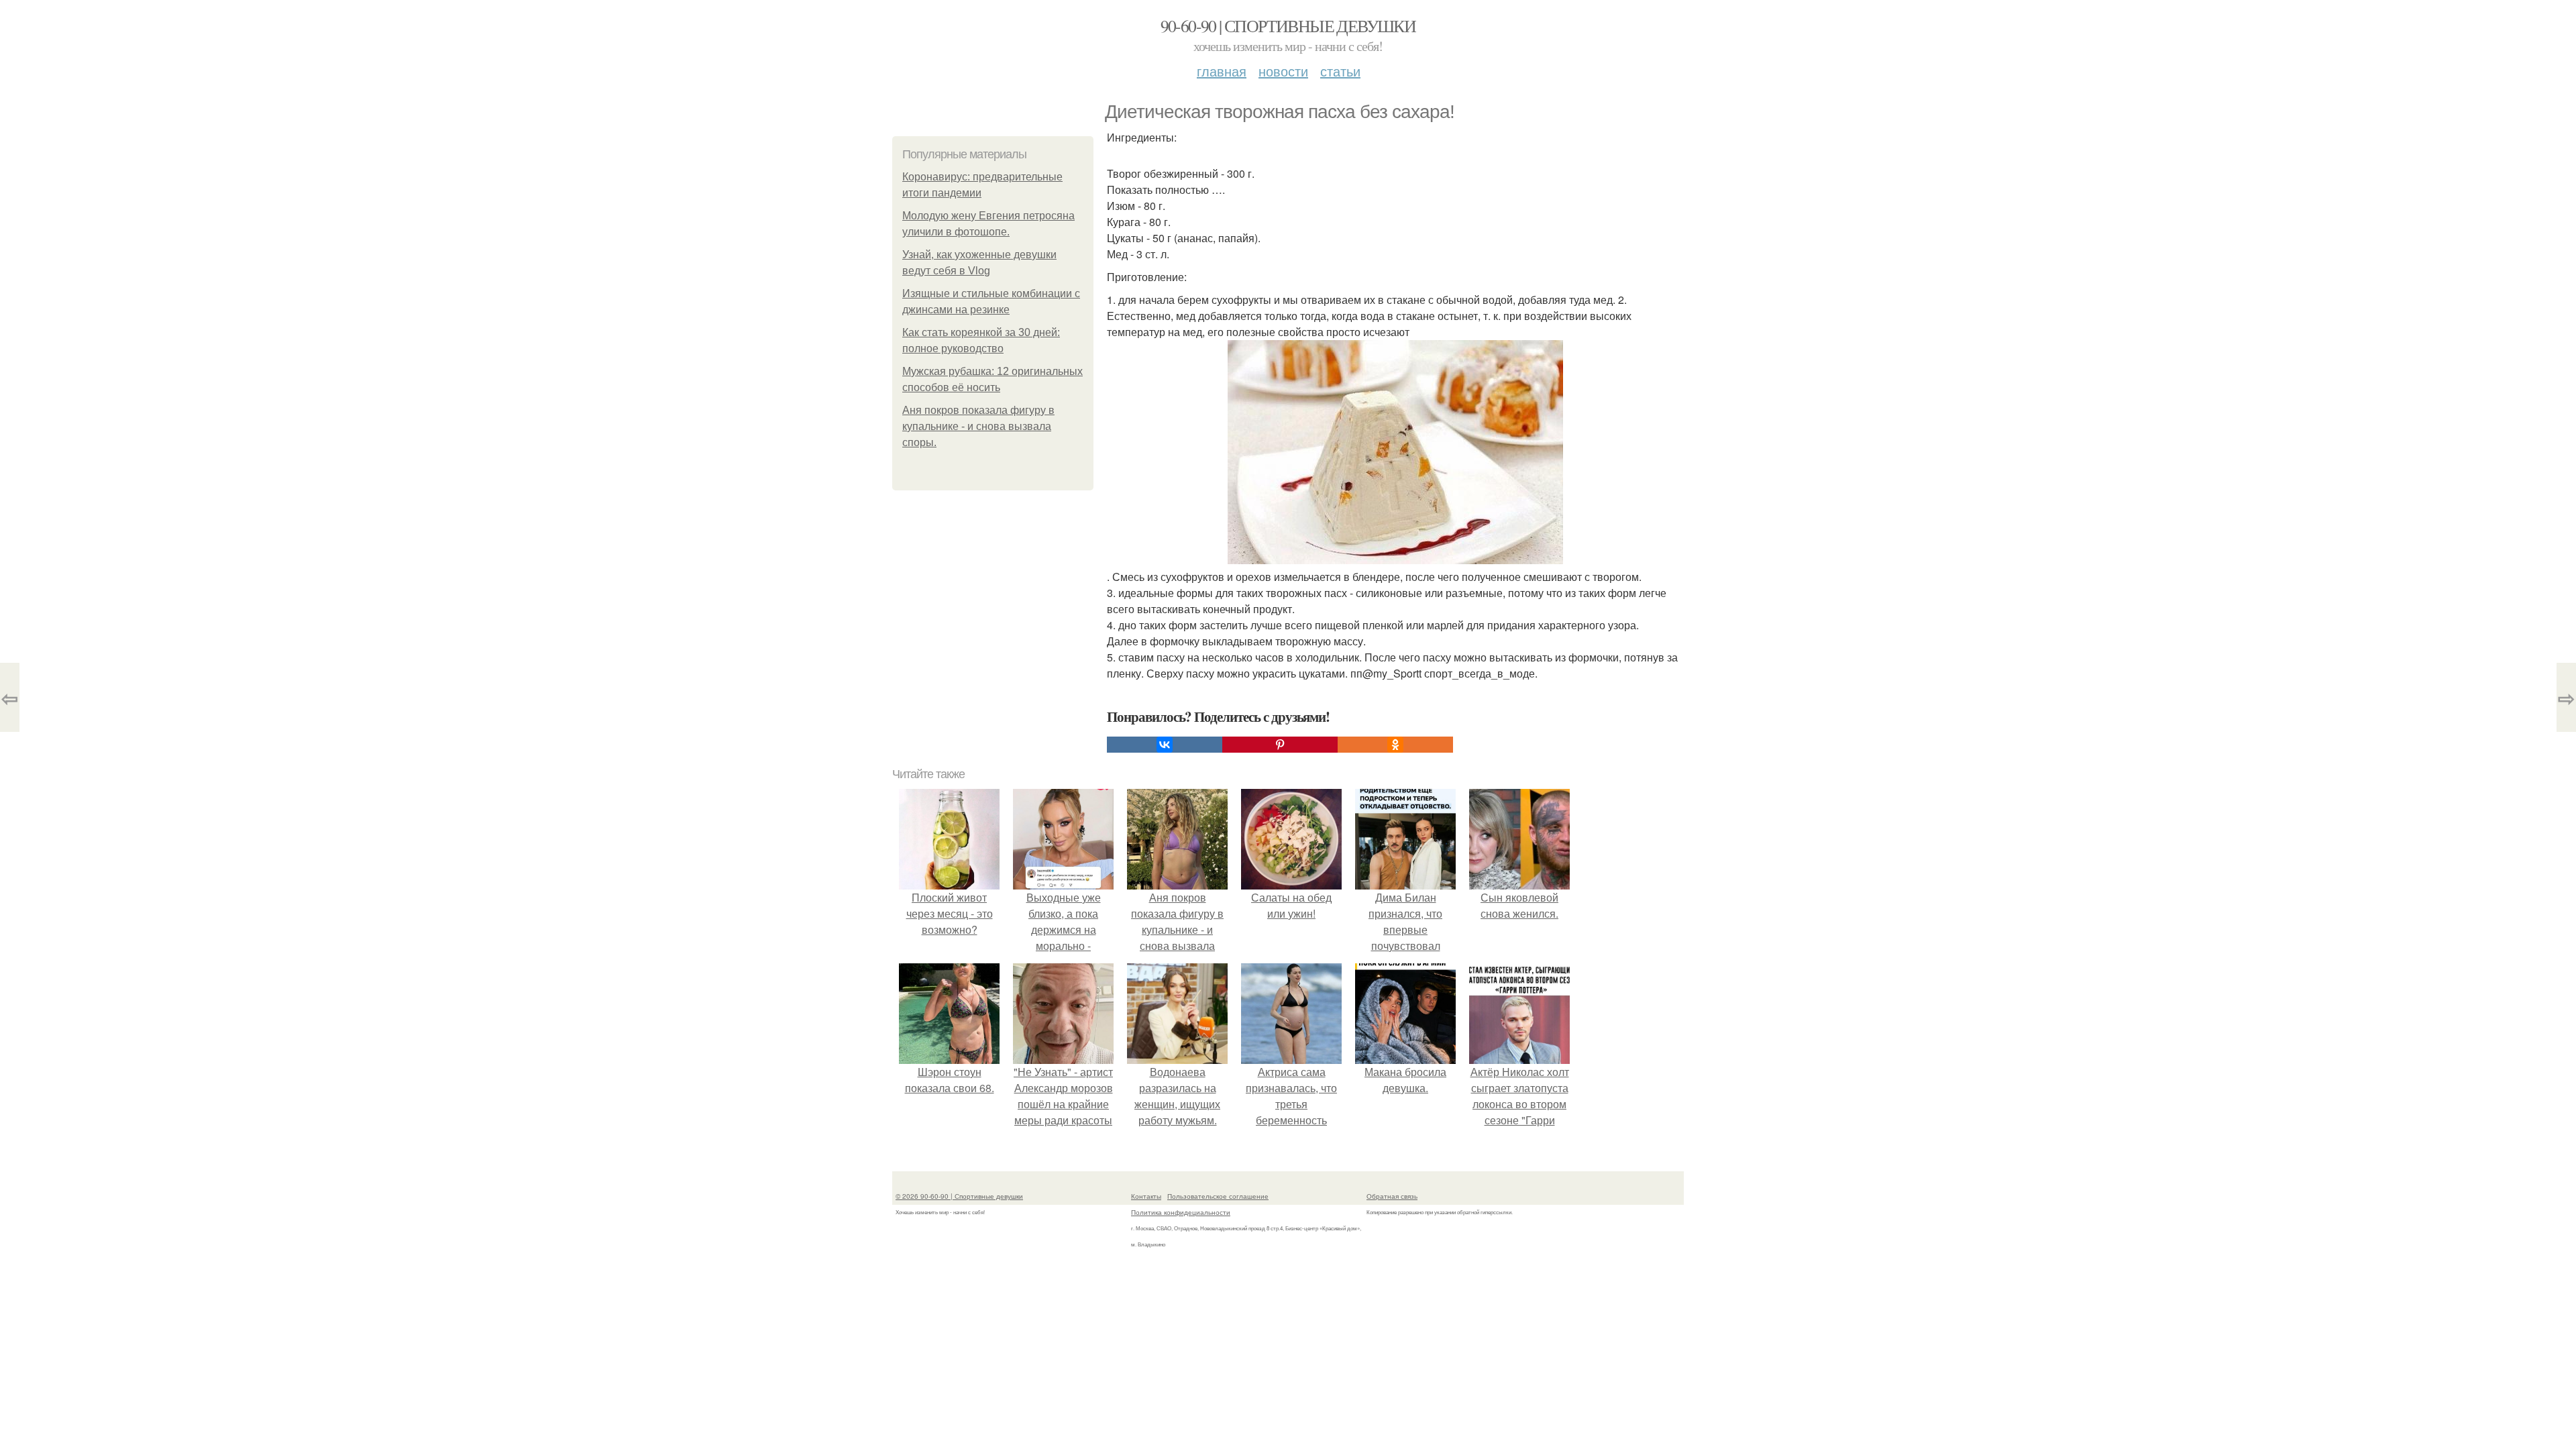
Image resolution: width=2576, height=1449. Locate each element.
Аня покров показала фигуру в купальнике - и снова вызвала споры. (978, 426)
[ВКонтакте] (1165, 745)
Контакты (1146, 1196)
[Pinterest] (1280, 745)
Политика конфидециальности (1181, 1212)
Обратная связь (1392, 1196)
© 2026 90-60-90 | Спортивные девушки (959, 1196)
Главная (1222, 71)
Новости (1283, 71)
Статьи (1340, 71)
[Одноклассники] (1395, 745)
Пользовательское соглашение (1218, 1196)
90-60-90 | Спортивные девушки (1288, 25)
